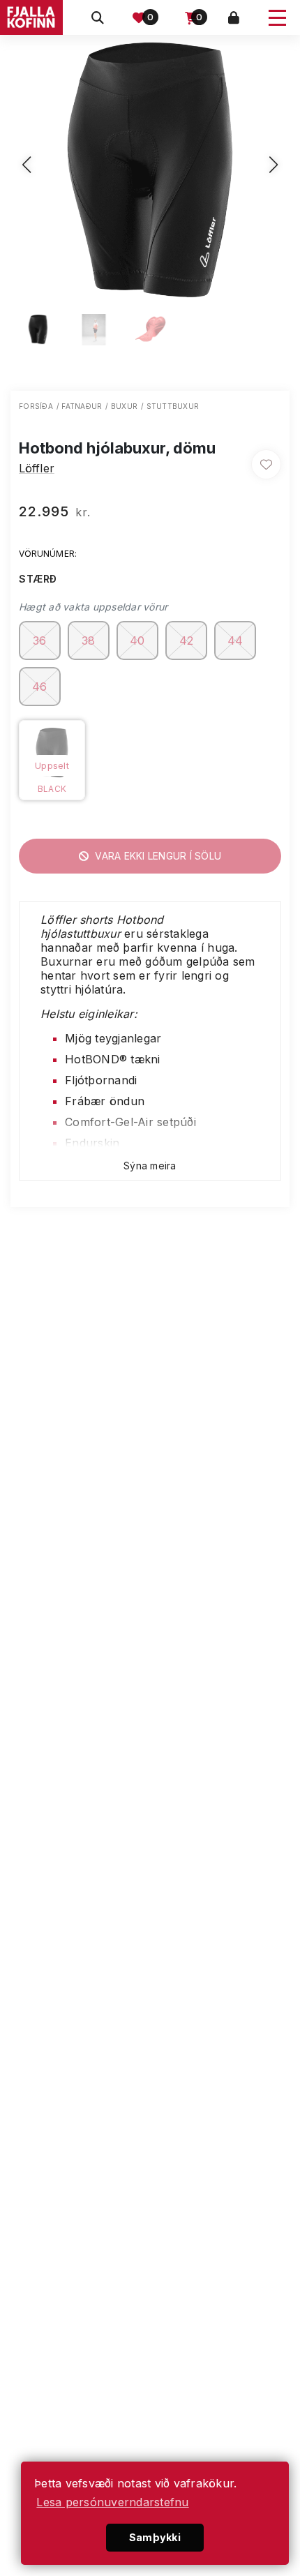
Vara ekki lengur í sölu (157, 856)
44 (235, 641)
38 (89, 641)
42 (187, 641)
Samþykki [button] (155, 2537)
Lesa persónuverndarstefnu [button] (112, 2502)
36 (40, 641)
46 (40, 687)
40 (137, 641)
